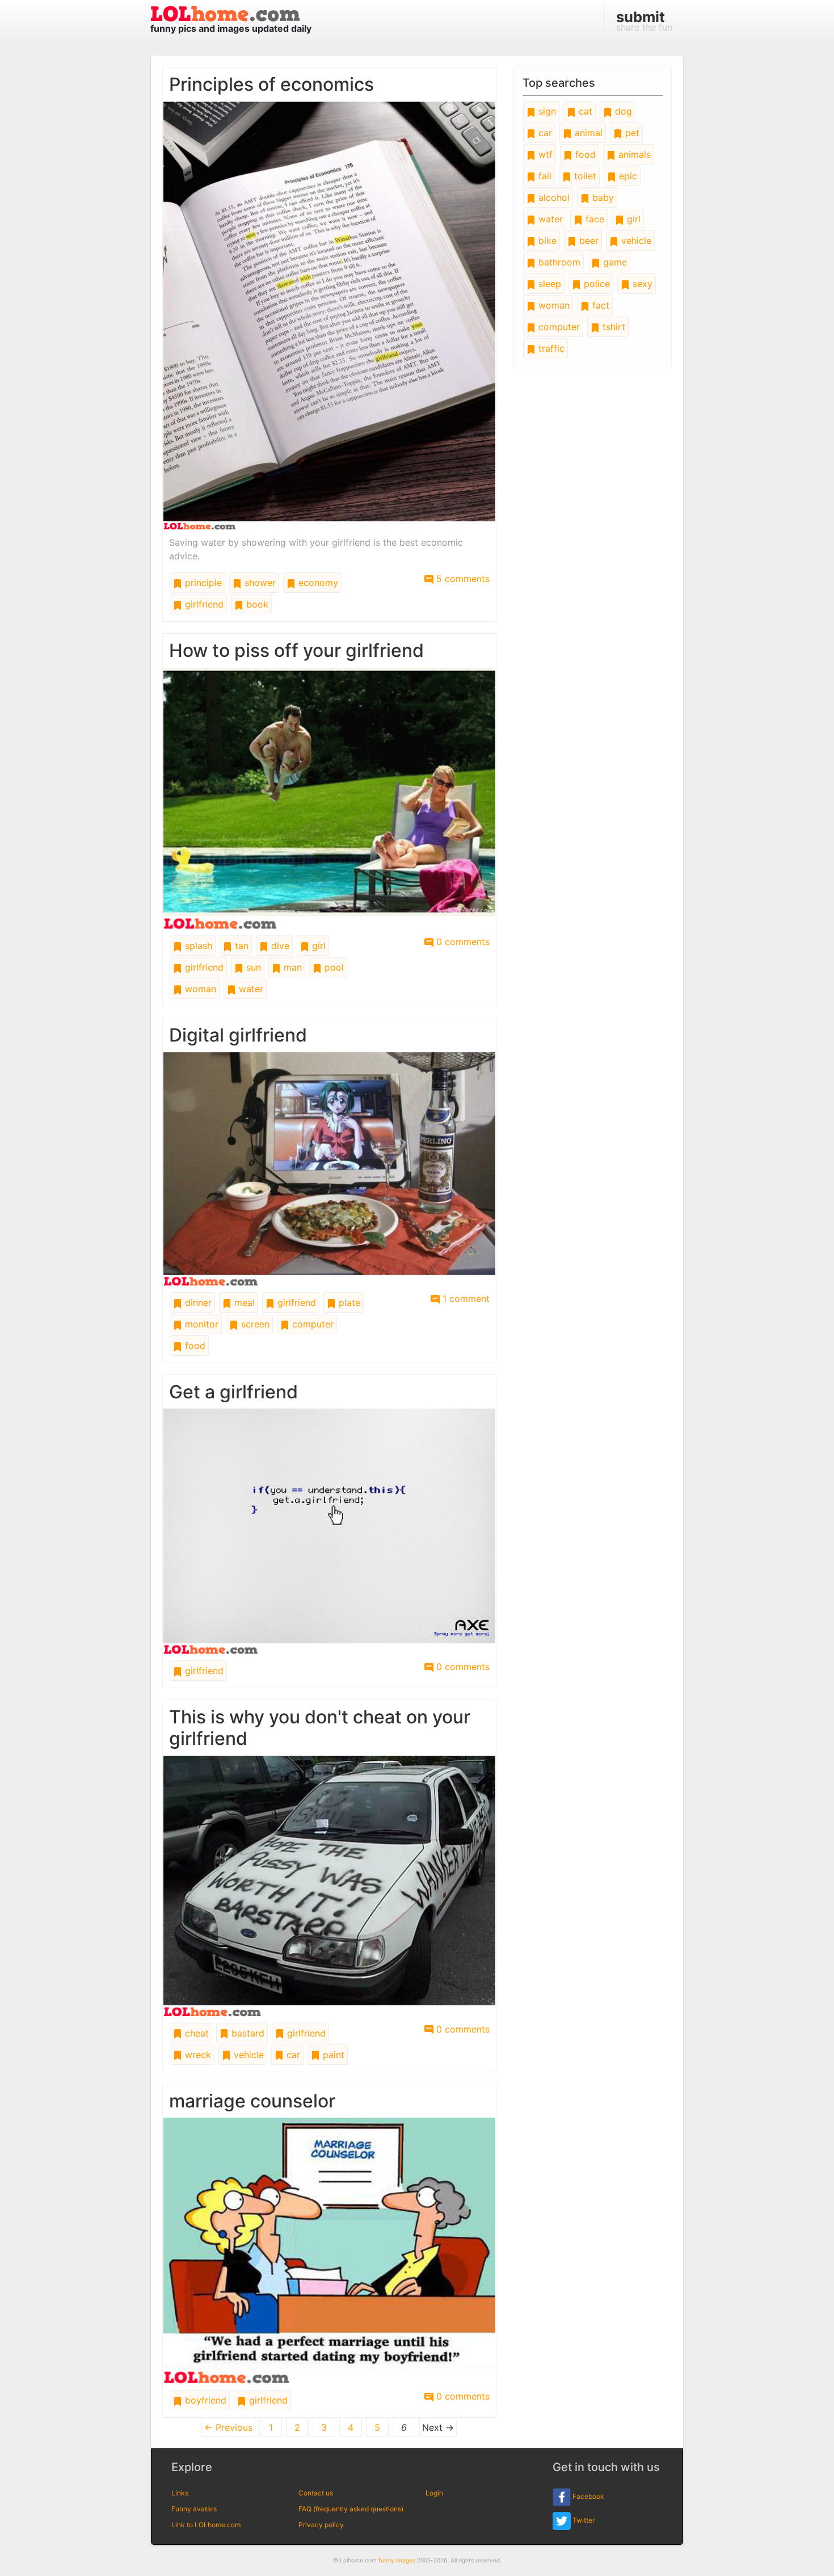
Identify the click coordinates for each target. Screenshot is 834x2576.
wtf (544, 154)
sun (252, 967)
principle (202, 583)
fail (544, 176)
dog (622, 111)
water (250, 989)
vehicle (247, 2055)
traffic (550, 348)
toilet (584, 176)
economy (317, 583)
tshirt (612, 327)
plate (348, 1302)
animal (587, 133)
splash (197, 946)
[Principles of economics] (329, 315)
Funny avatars (194, 2509)
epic (627, 176)
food (194, 1346)
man (291, 967)
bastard (247, 2033)
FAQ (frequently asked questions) (351, 2509)
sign (546, 111)
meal (243, 1302)
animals (633, 154)
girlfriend (203, 604)
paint (332, 2055)
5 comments (462, 579)
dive (279, 946)
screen (254, 1324)
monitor (200, 1324)
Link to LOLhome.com (206, 2525)
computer (311, 1324)
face (593, 219)
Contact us (316, 2493)
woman (199, 989)
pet (631, 133)
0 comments (462, 942)
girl (317, 946)
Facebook (587, 2496)
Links (180, 2493)
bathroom (558, 262)
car (292, 2055)
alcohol (553, 197)
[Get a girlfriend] (329, 1531)
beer (587, 241)
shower (259, 583)
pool (333, 967)
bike (546, 241)
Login (434, 2493)
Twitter (583, 2520)
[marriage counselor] (329, 2250)
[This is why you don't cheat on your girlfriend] (329, 1885)
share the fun (644, 20)
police (595, 284)
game (614, 262)
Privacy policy (321, 2525)
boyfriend (204, 2400)
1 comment (465, 1298)
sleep (548, 284)
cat (584, 111)
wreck (197, 2055)
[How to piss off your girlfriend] (329, 798)
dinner (197, 1302)
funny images (397, 2560)
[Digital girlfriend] (329, 1168)
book (256, 604)
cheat (195, 2033)
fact (599, 305)
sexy (641, 284)
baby (602, 197)
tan (240, 946)
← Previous (228, 2427)
